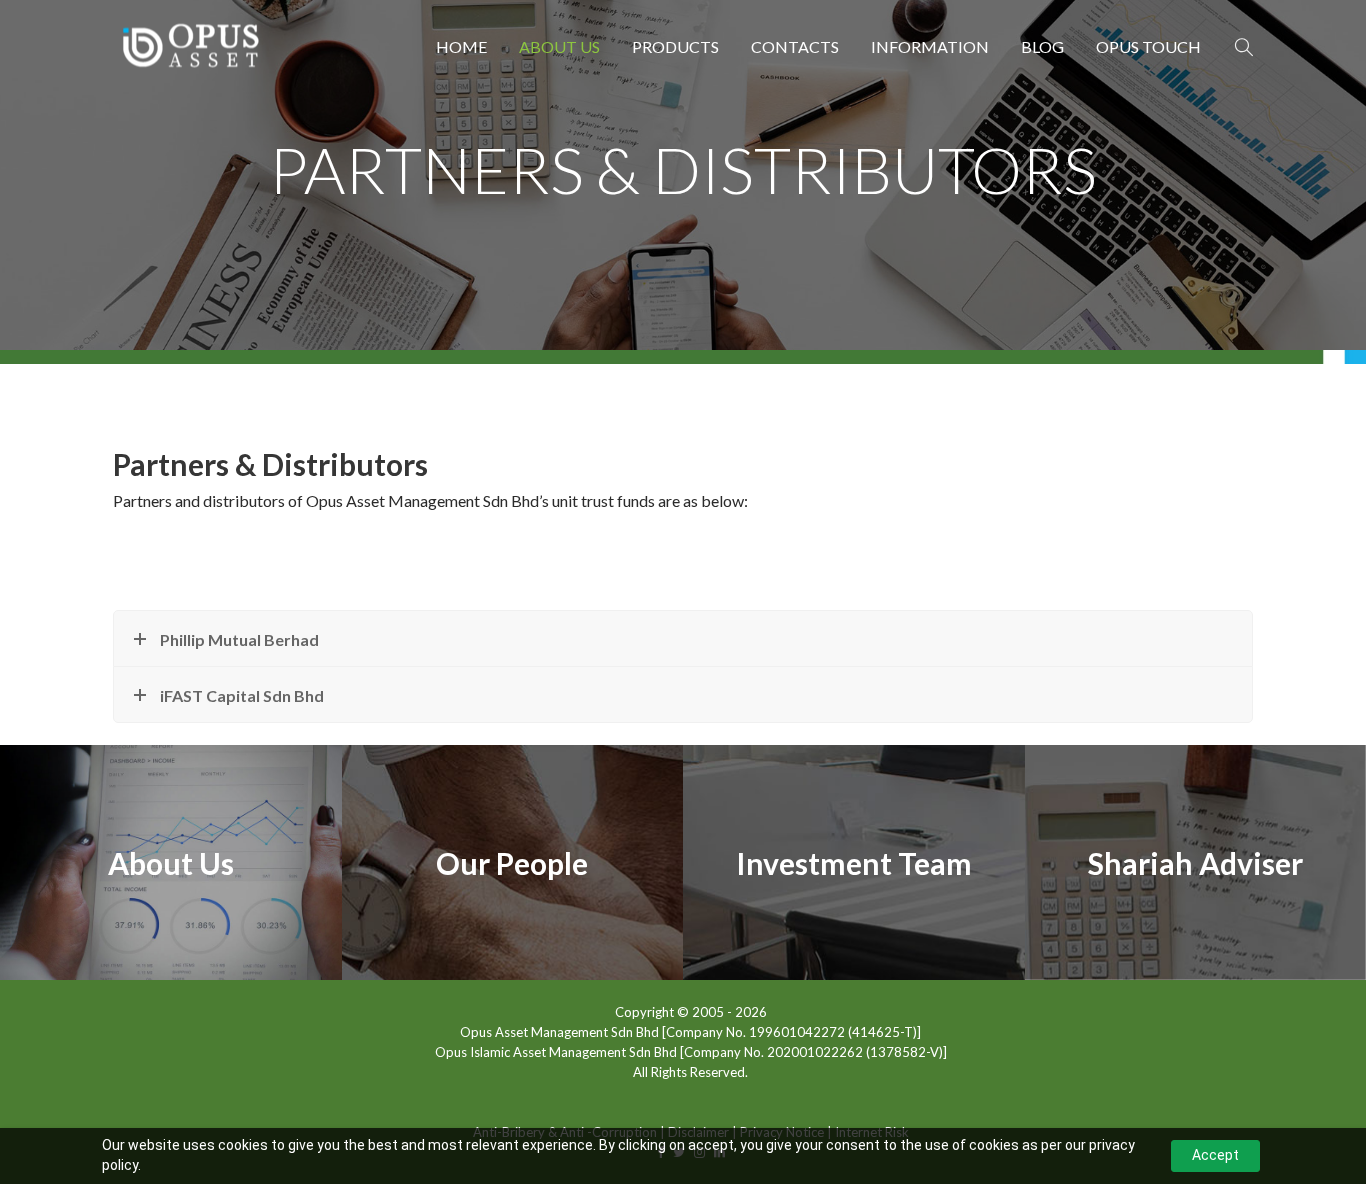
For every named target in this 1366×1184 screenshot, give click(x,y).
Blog (1042, 46)
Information (930, 46)
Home (461, 46)
